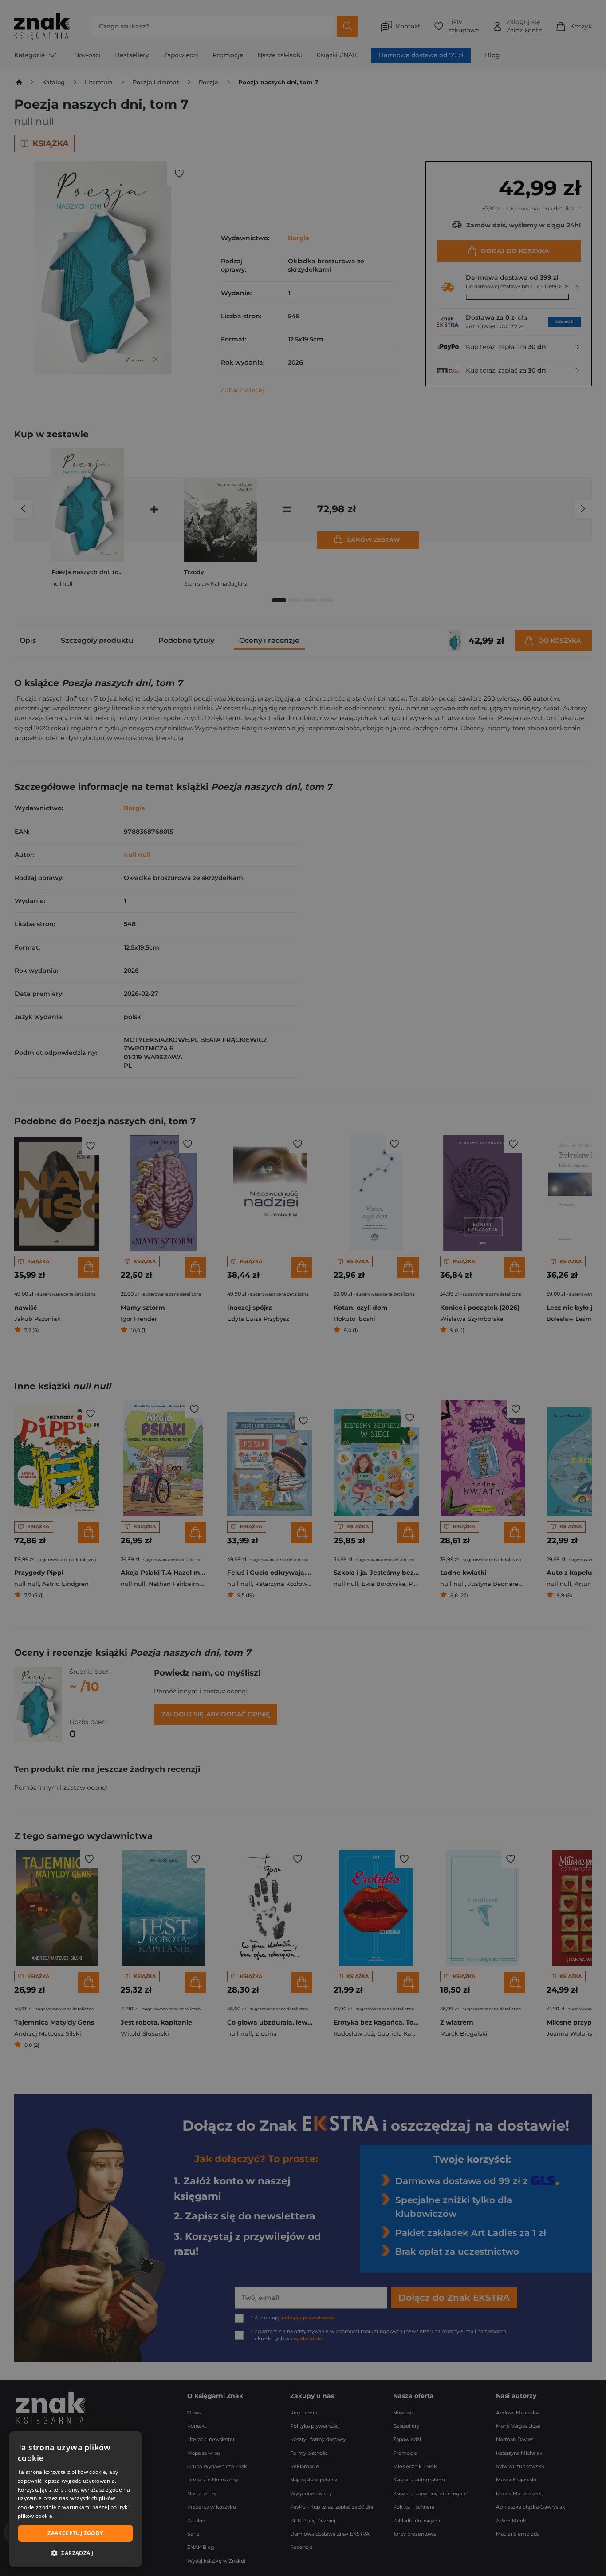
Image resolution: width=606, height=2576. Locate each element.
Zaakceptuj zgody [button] (75, 2533)
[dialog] (75, 2499)
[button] (75, 2553)
